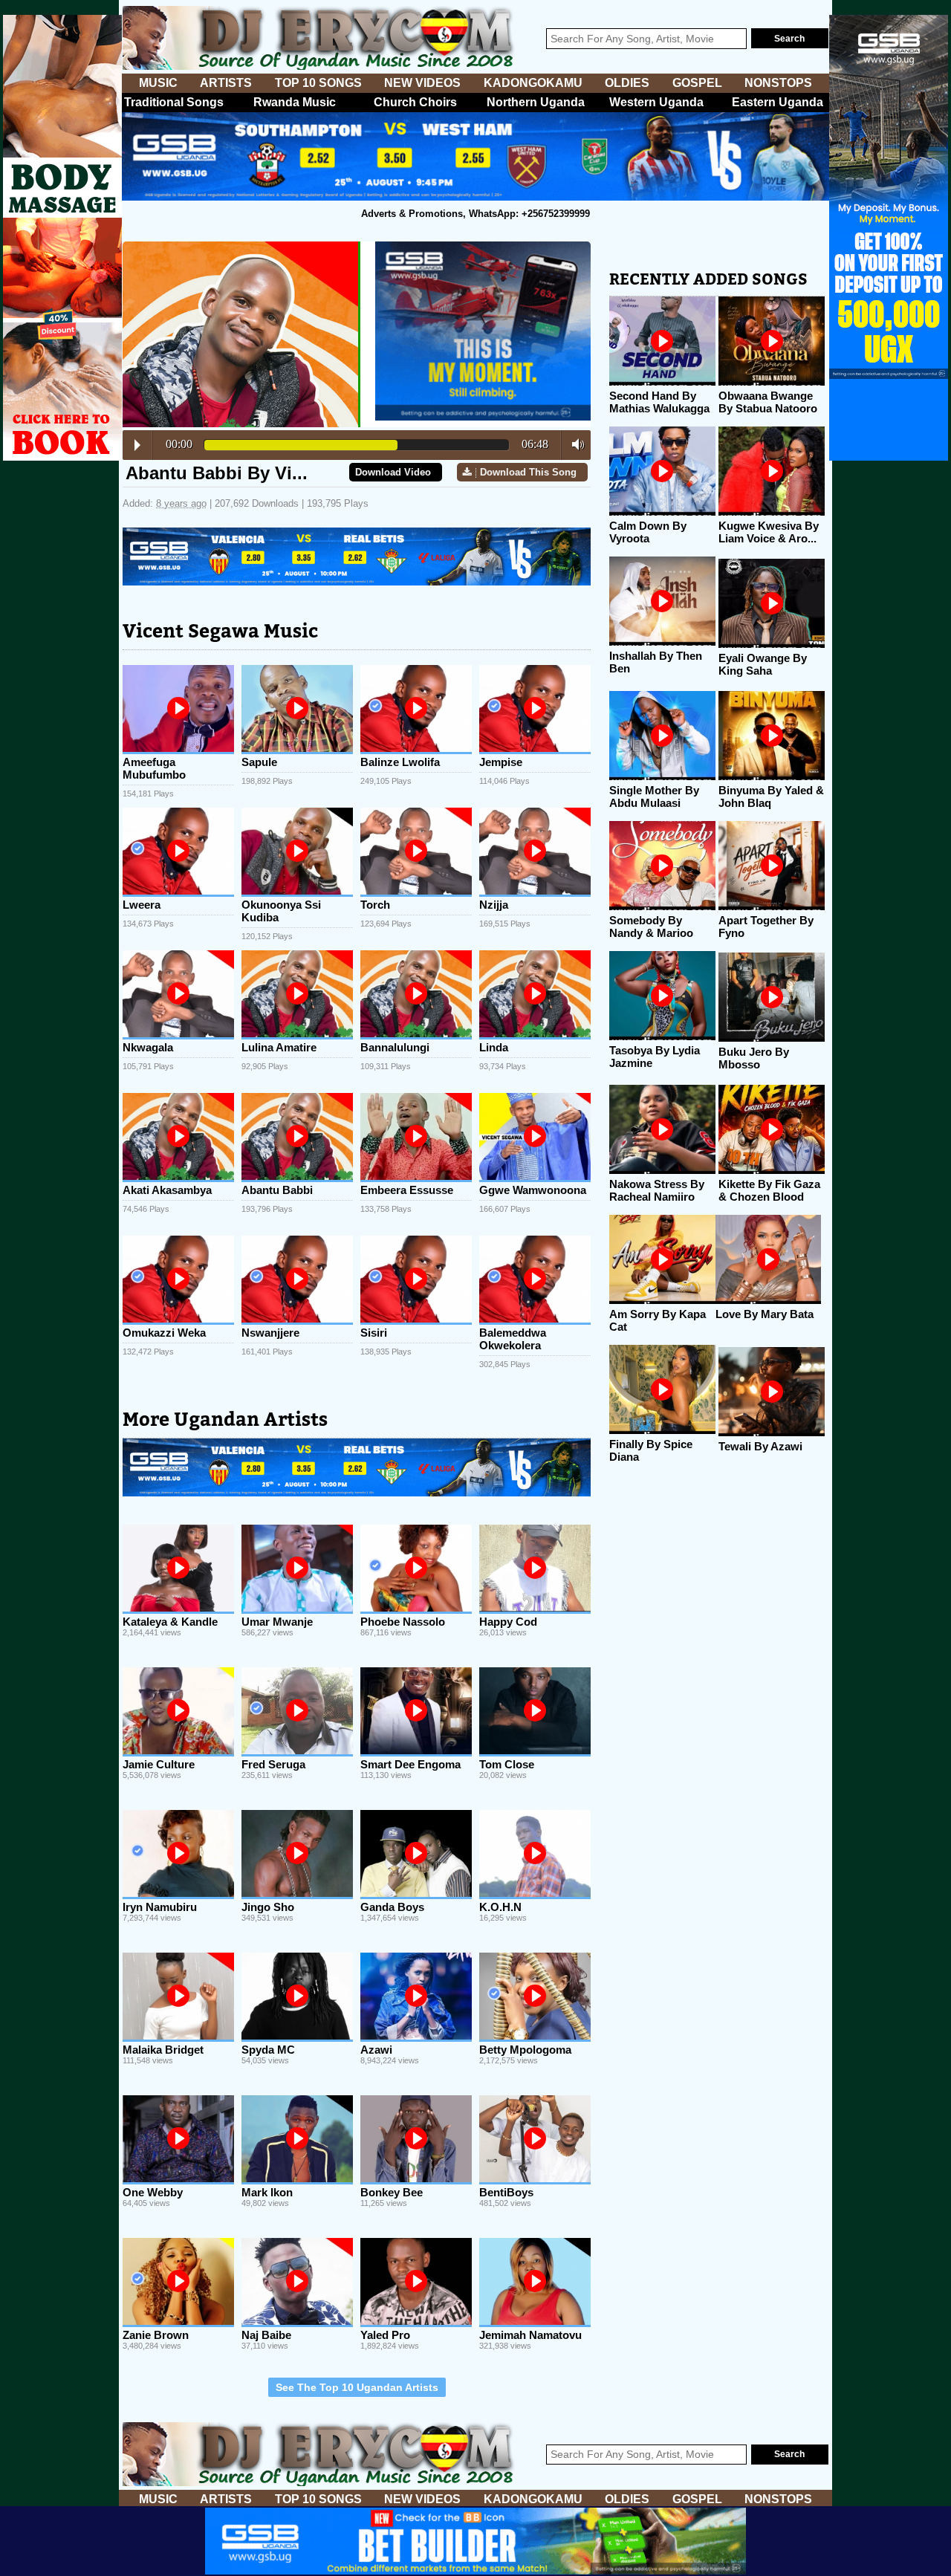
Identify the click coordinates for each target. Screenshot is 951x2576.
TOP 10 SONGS (318, 83)
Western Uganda (656, 102)
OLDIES (627, 83)
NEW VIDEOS (422, 83)
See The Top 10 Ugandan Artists (357, 2387)
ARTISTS (226, 83)
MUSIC (158, 83)
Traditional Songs (174, 102)
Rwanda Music (295, 102)
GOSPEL (697, 83)
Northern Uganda (536, 102)
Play (137, 445)
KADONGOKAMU (533, 83)
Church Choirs (415, 102)
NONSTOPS (778, 83)
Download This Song (528, 472)
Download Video (393, 472)
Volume (574, 444)
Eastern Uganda (778, 102)
